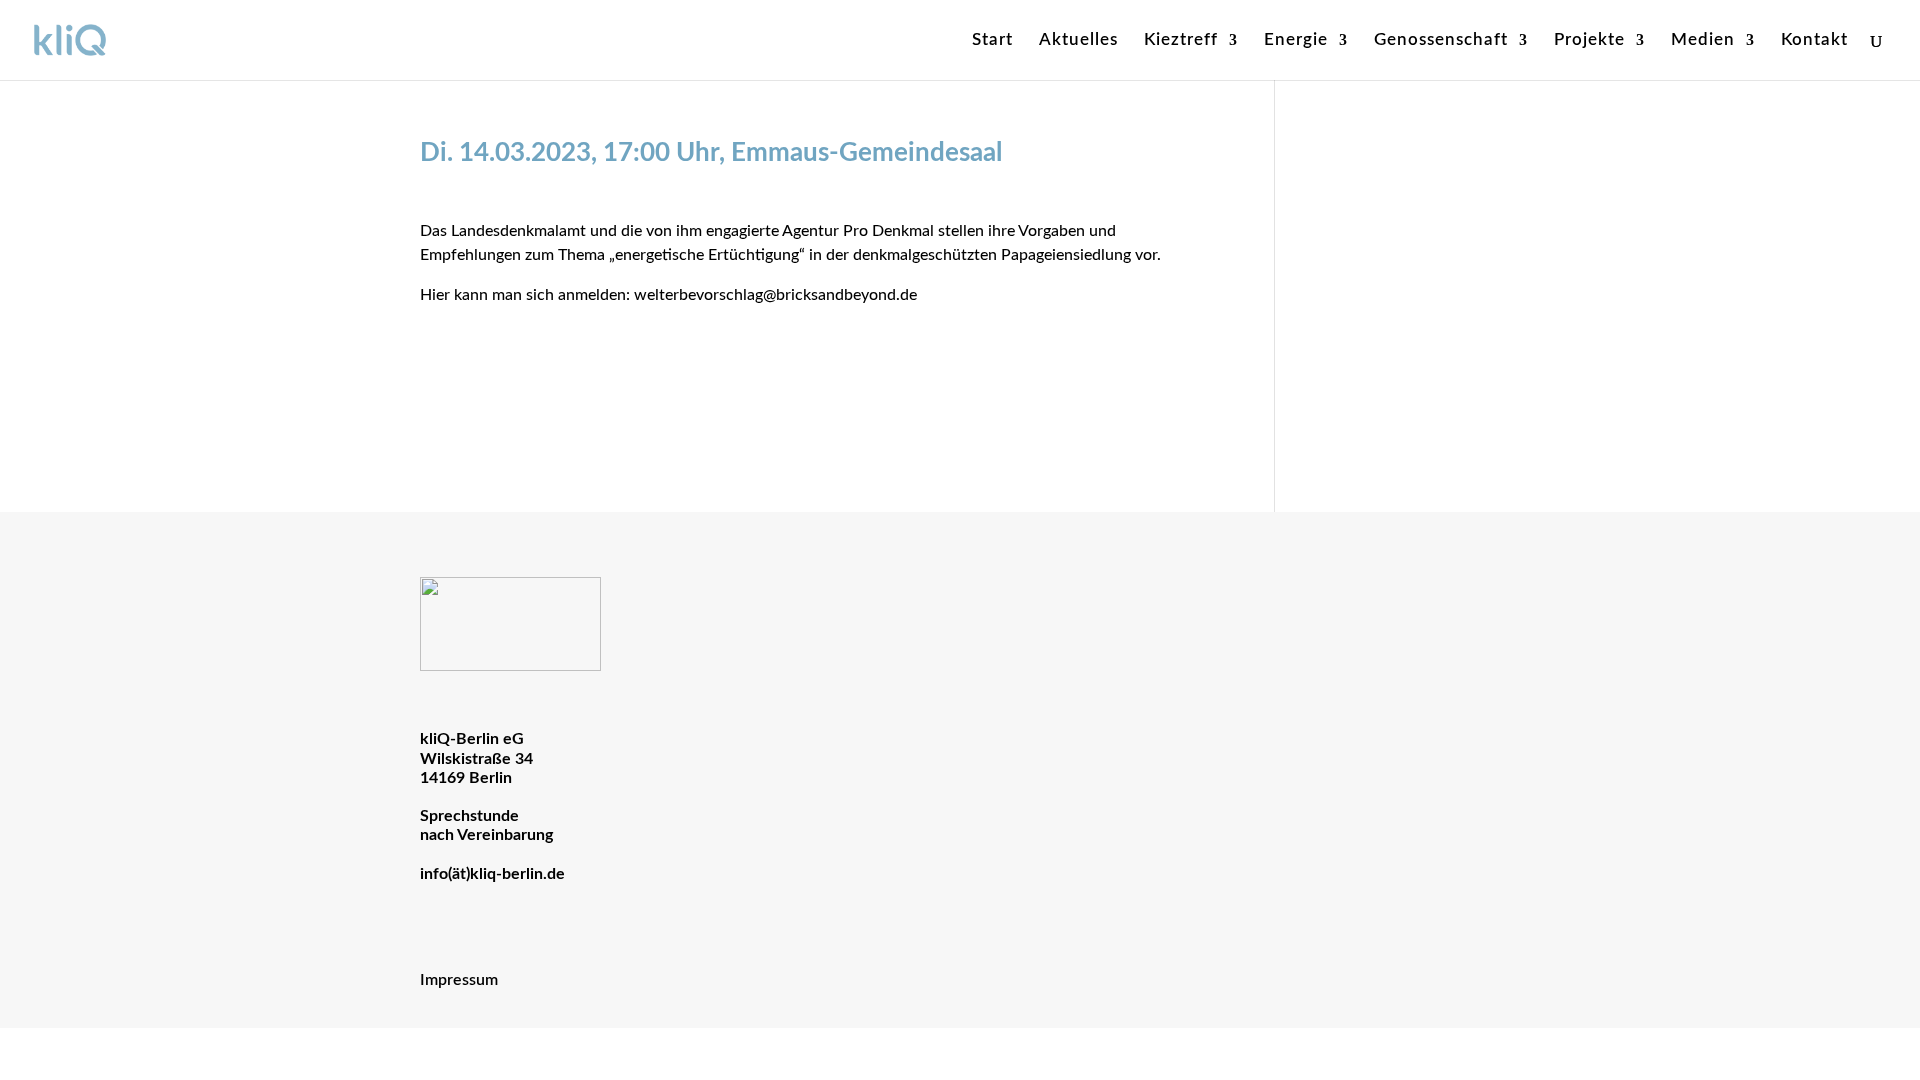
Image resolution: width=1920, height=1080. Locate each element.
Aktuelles (1078, 40)
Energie (1296, 40)
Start (992, 40)
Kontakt (1814, 40)
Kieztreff (1181, 40)
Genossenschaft (1441, 40)
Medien (1703, 40)
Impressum (459, 980)
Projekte (1589, 40)
